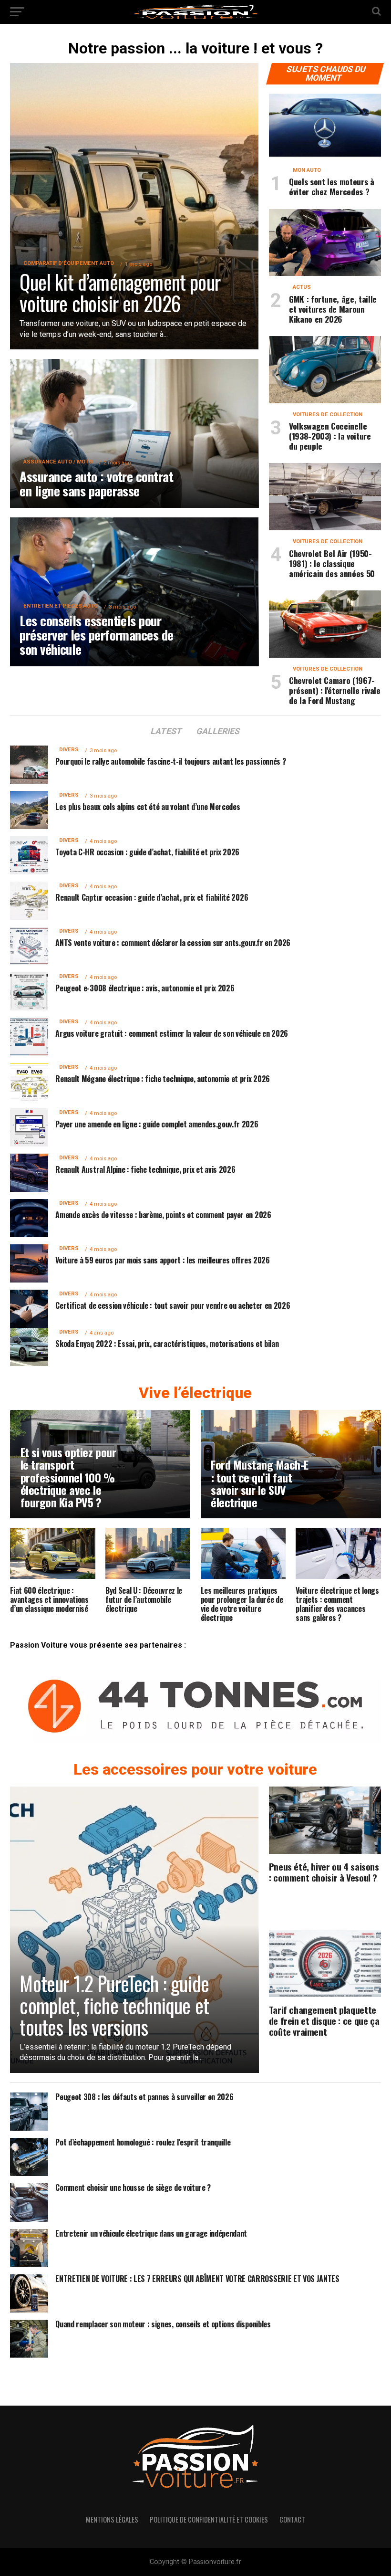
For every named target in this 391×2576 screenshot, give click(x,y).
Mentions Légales (112, 2519)
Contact (292, 2519)
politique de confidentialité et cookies (209, 2519)
